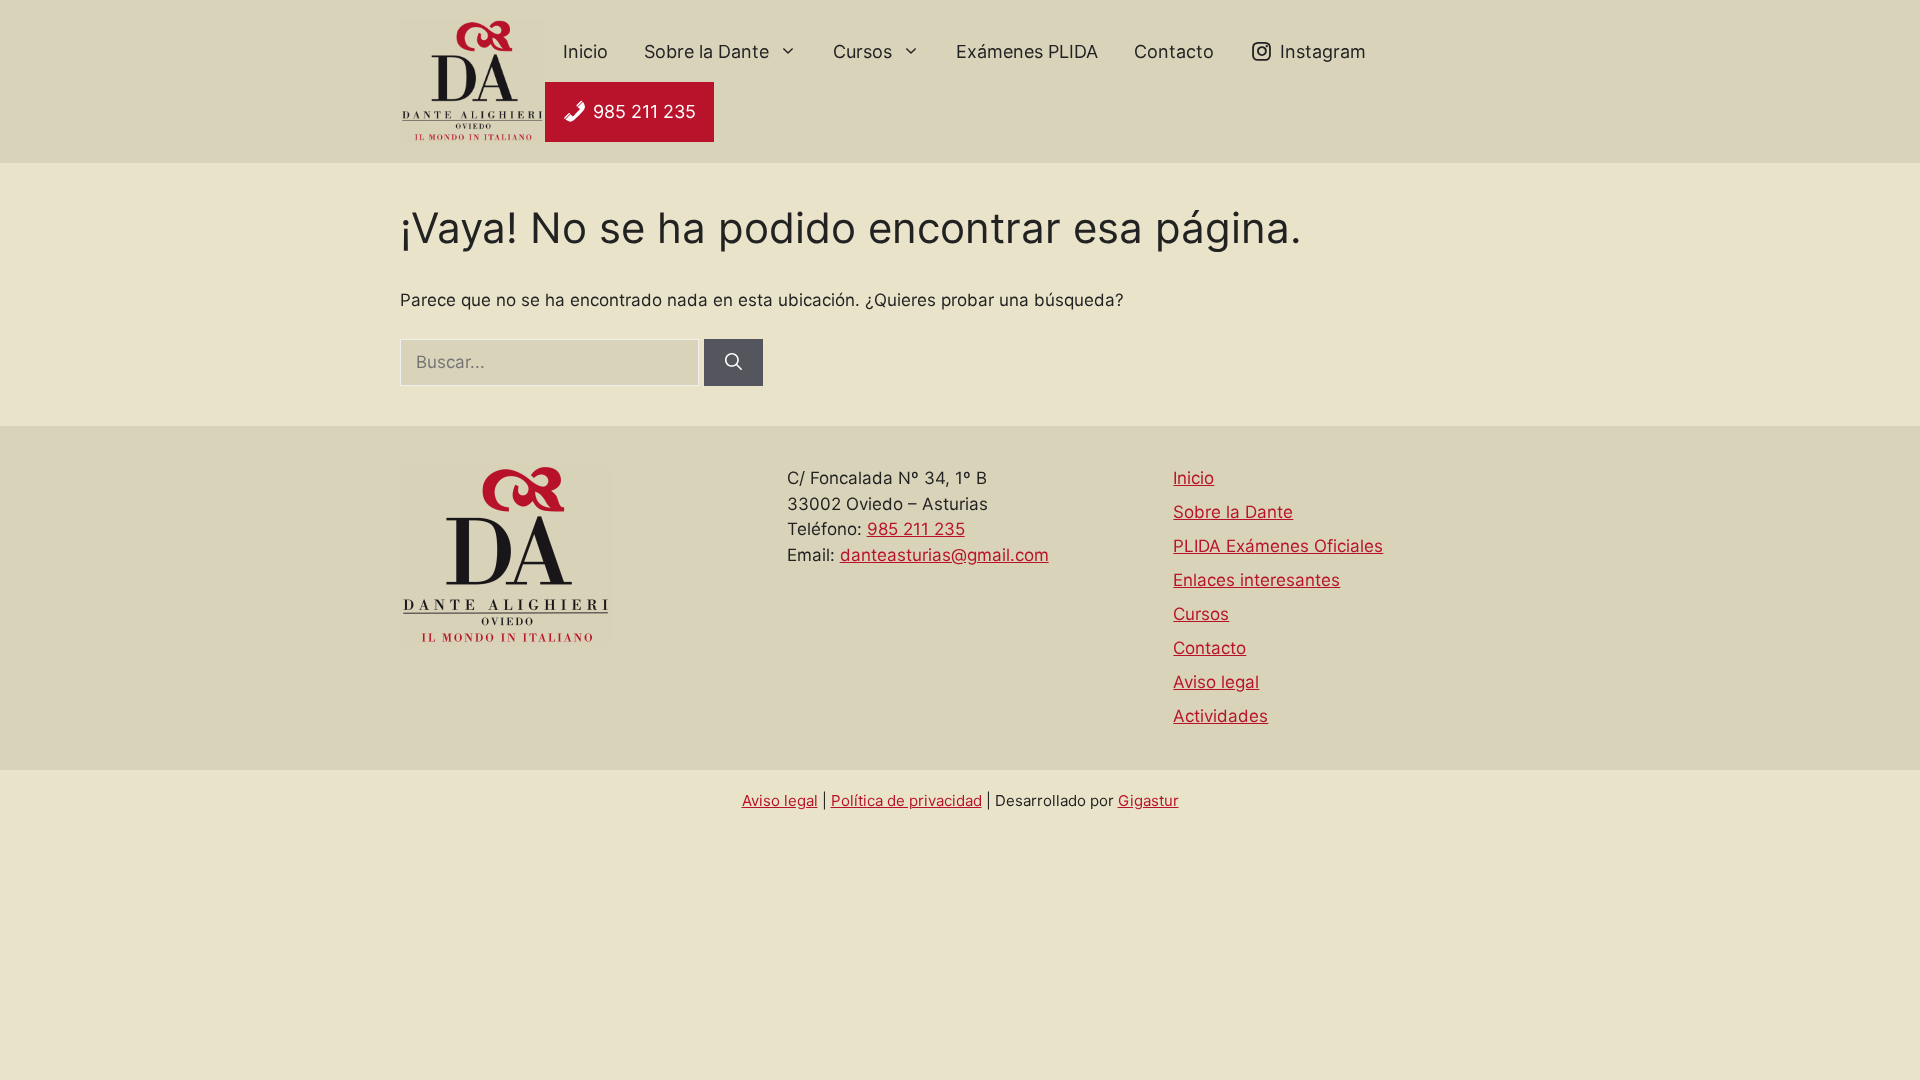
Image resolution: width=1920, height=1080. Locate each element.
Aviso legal (1216, 682)
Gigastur (1148, 800)
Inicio (585, 51)
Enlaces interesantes (1256, 580)
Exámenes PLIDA (1027, 51)
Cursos (862, 51)
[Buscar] (733, 363)
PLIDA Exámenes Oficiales (1278, 546)
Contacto (1174, 51)
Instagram (1323, 51)
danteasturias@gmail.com (944, 555)
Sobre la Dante (706, 51)
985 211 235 (644, 111)
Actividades (1220, 716)
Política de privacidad (906, 800)
